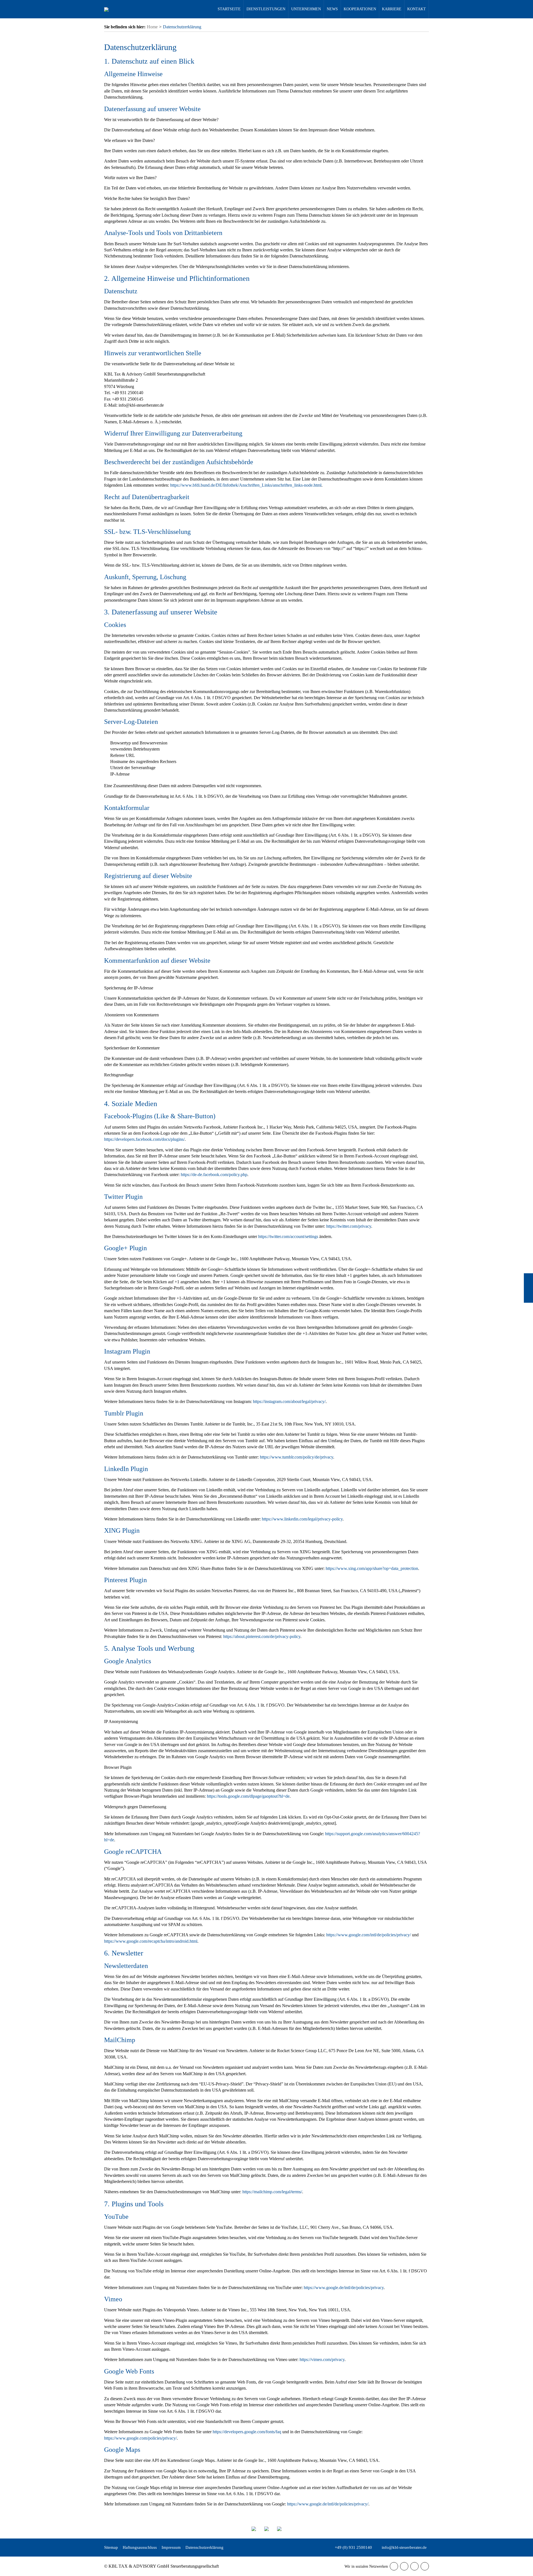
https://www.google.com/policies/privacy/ (140, 2438)
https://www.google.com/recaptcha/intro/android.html (151, 1941)
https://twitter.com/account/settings (288, 1236)
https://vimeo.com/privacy (322, 2359)
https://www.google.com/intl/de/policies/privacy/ (369, 1935)
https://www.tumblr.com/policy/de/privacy (296, 1457)
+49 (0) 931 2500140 (353, 2547)
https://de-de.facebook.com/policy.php (214, 1175)
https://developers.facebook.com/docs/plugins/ (144, 1139)
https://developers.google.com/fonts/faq (247, 2432)
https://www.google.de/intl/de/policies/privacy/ (328, 2504)
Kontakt (528, 1288)
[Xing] (425, 2566)
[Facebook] (394, 2566)
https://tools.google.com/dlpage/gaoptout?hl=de (248, 1796)
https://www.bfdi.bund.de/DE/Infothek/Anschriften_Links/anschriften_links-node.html (246, 485)
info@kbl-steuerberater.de (404, 2547)
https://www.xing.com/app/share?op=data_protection (372, 1568)
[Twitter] (404, 2566)
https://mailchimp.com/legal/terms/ (272, 2192)
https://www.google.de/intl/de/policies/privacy (344, 2288)
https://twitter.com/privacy (349, 1226)
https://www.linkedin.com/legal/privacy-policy (302, 1519)
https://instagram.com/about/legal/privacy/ (289, 1401)
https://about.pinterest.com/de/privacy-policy (262, 1636)
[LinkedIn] (414, 2566)
